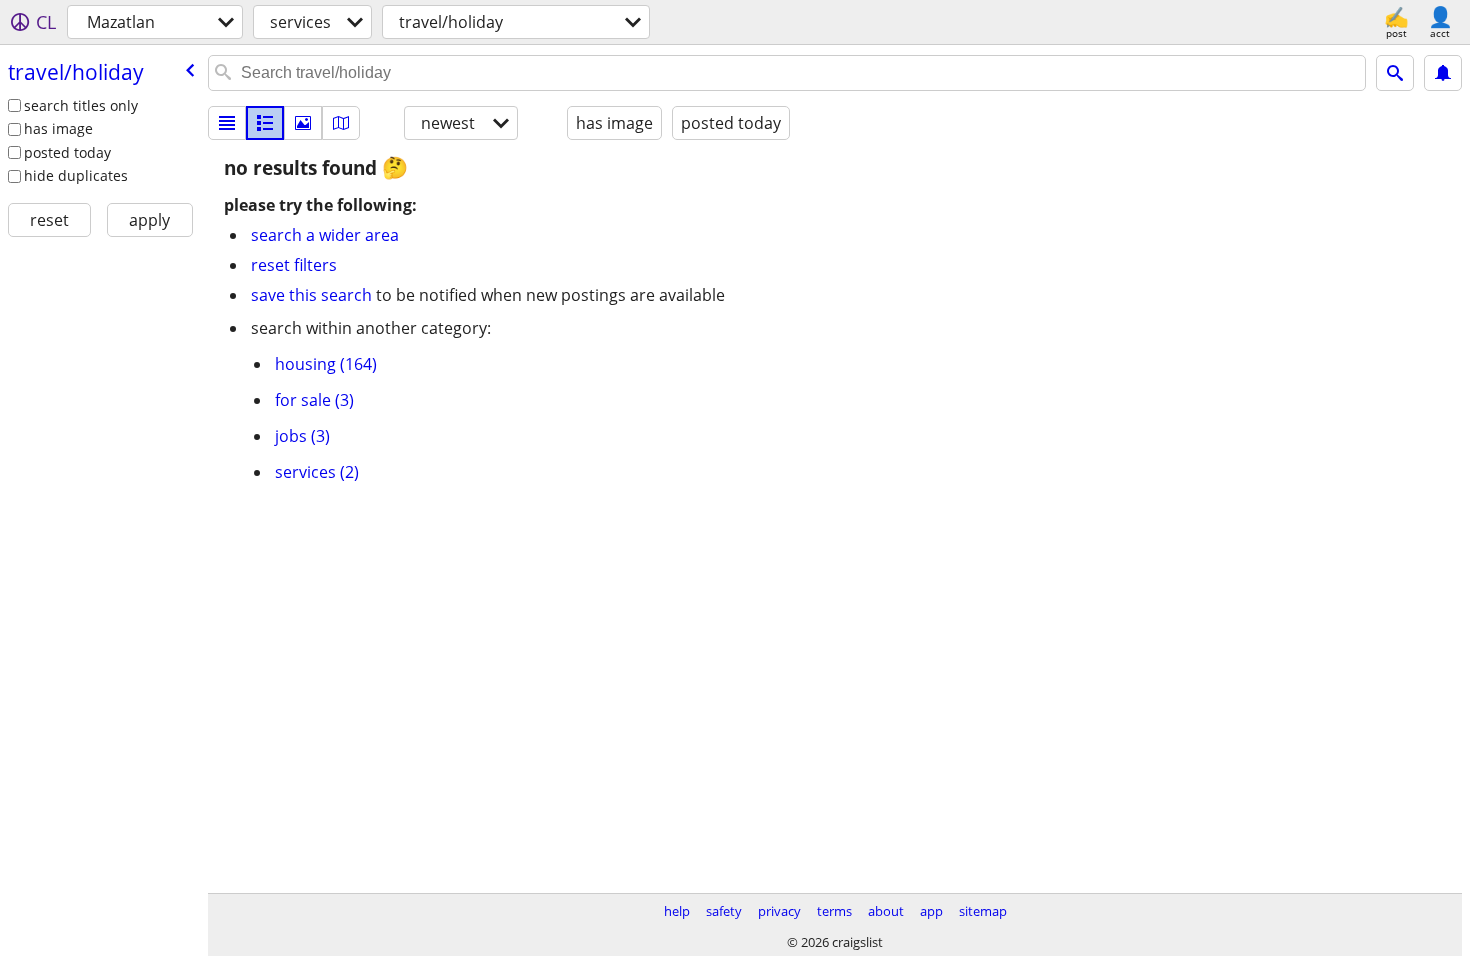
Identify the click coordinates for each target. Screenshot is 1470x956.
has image (58, 128)
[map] (341, 123)
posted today (67, 152)
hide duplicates (76, 175)
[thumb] (265, 123)
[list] (227, 123)
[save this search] (1443, 73)
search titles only (81, 105)
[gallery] (303, 123)
